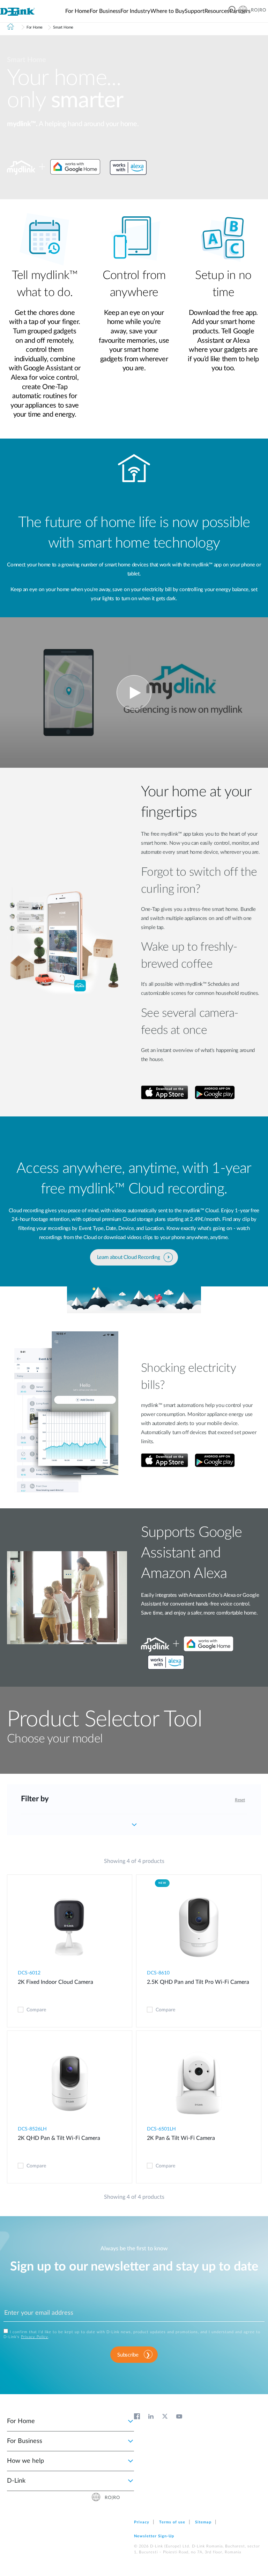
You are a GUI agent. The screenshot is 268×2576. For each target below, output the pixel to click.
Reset (240, 1800)
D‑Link (16, 2481)
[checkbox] (21, 2010)
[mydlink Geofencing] (134, 693)
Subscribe (128, 2355)
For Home (21, 2421)
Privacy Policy (35, 2337)
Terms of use (172, 2522)
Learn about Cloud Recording (129, 1257)
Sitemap (203, 2522)
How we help (25, 2461)
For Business (25, 2441)
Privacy (142, 2522)
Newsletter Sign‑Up (154, 2536)
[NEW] (199, 1928)
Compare (36, 2010)
